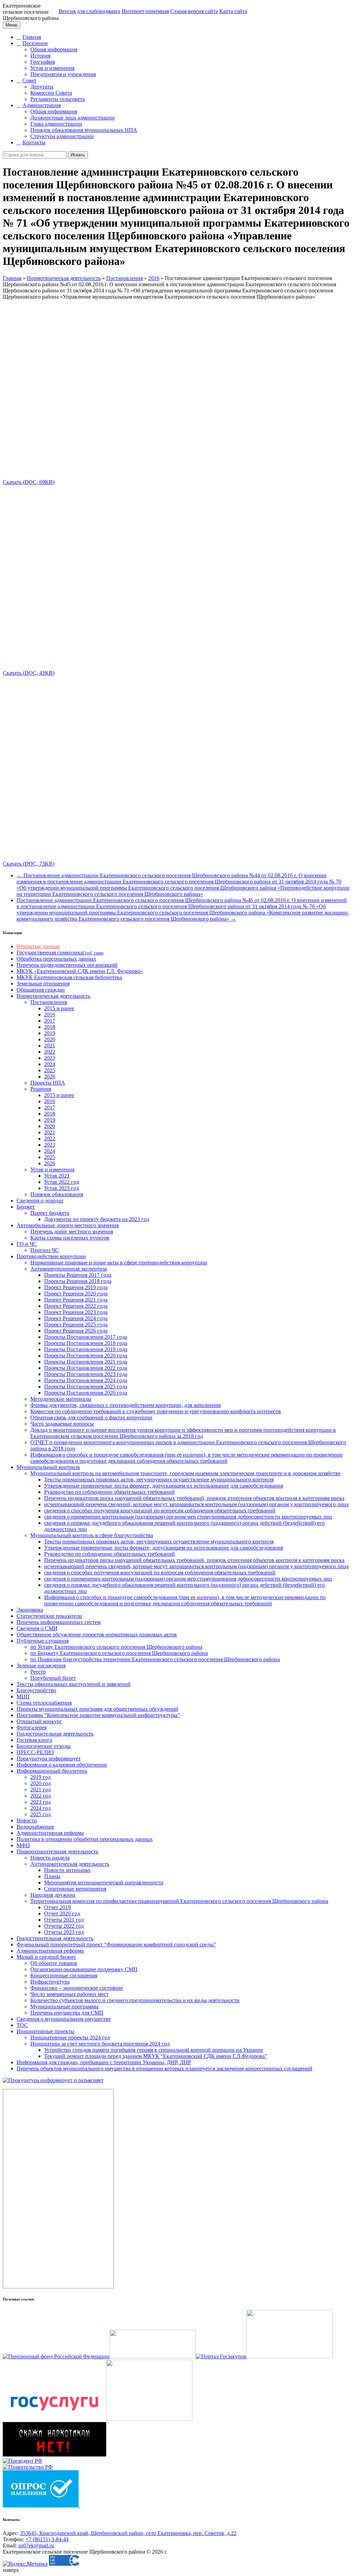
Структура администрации (62, 136)
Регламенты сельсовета (58, 99)
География (43, 62)
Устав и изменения (52, 68)
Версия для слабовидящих (89, 11)
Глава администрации (56, 124)
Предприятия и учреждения (63, 74)
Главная (32, 37)
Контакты (34, 142)
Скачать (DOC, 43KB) (29, 673)
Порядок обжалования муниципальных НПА (84, 130)
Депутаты (42, 87)
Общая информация (54, 49)
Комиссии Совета (51, 93)
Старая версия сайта (194, 11)
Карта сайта (233, 11)
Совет (29, 80)
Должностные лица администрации (73, 118)
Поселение (35, 43)
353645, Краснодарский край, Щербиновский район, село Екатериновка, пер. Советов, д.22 (128, 2533)
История (40, 56)
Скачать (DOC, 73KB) (29, 864)
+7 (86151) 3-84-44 (47, 2539)
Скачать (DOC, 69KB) (29, 482)
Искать (78, 155)
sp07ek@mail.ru (36, 2546)
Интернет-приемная (145, 11)
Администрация (42, 105)
